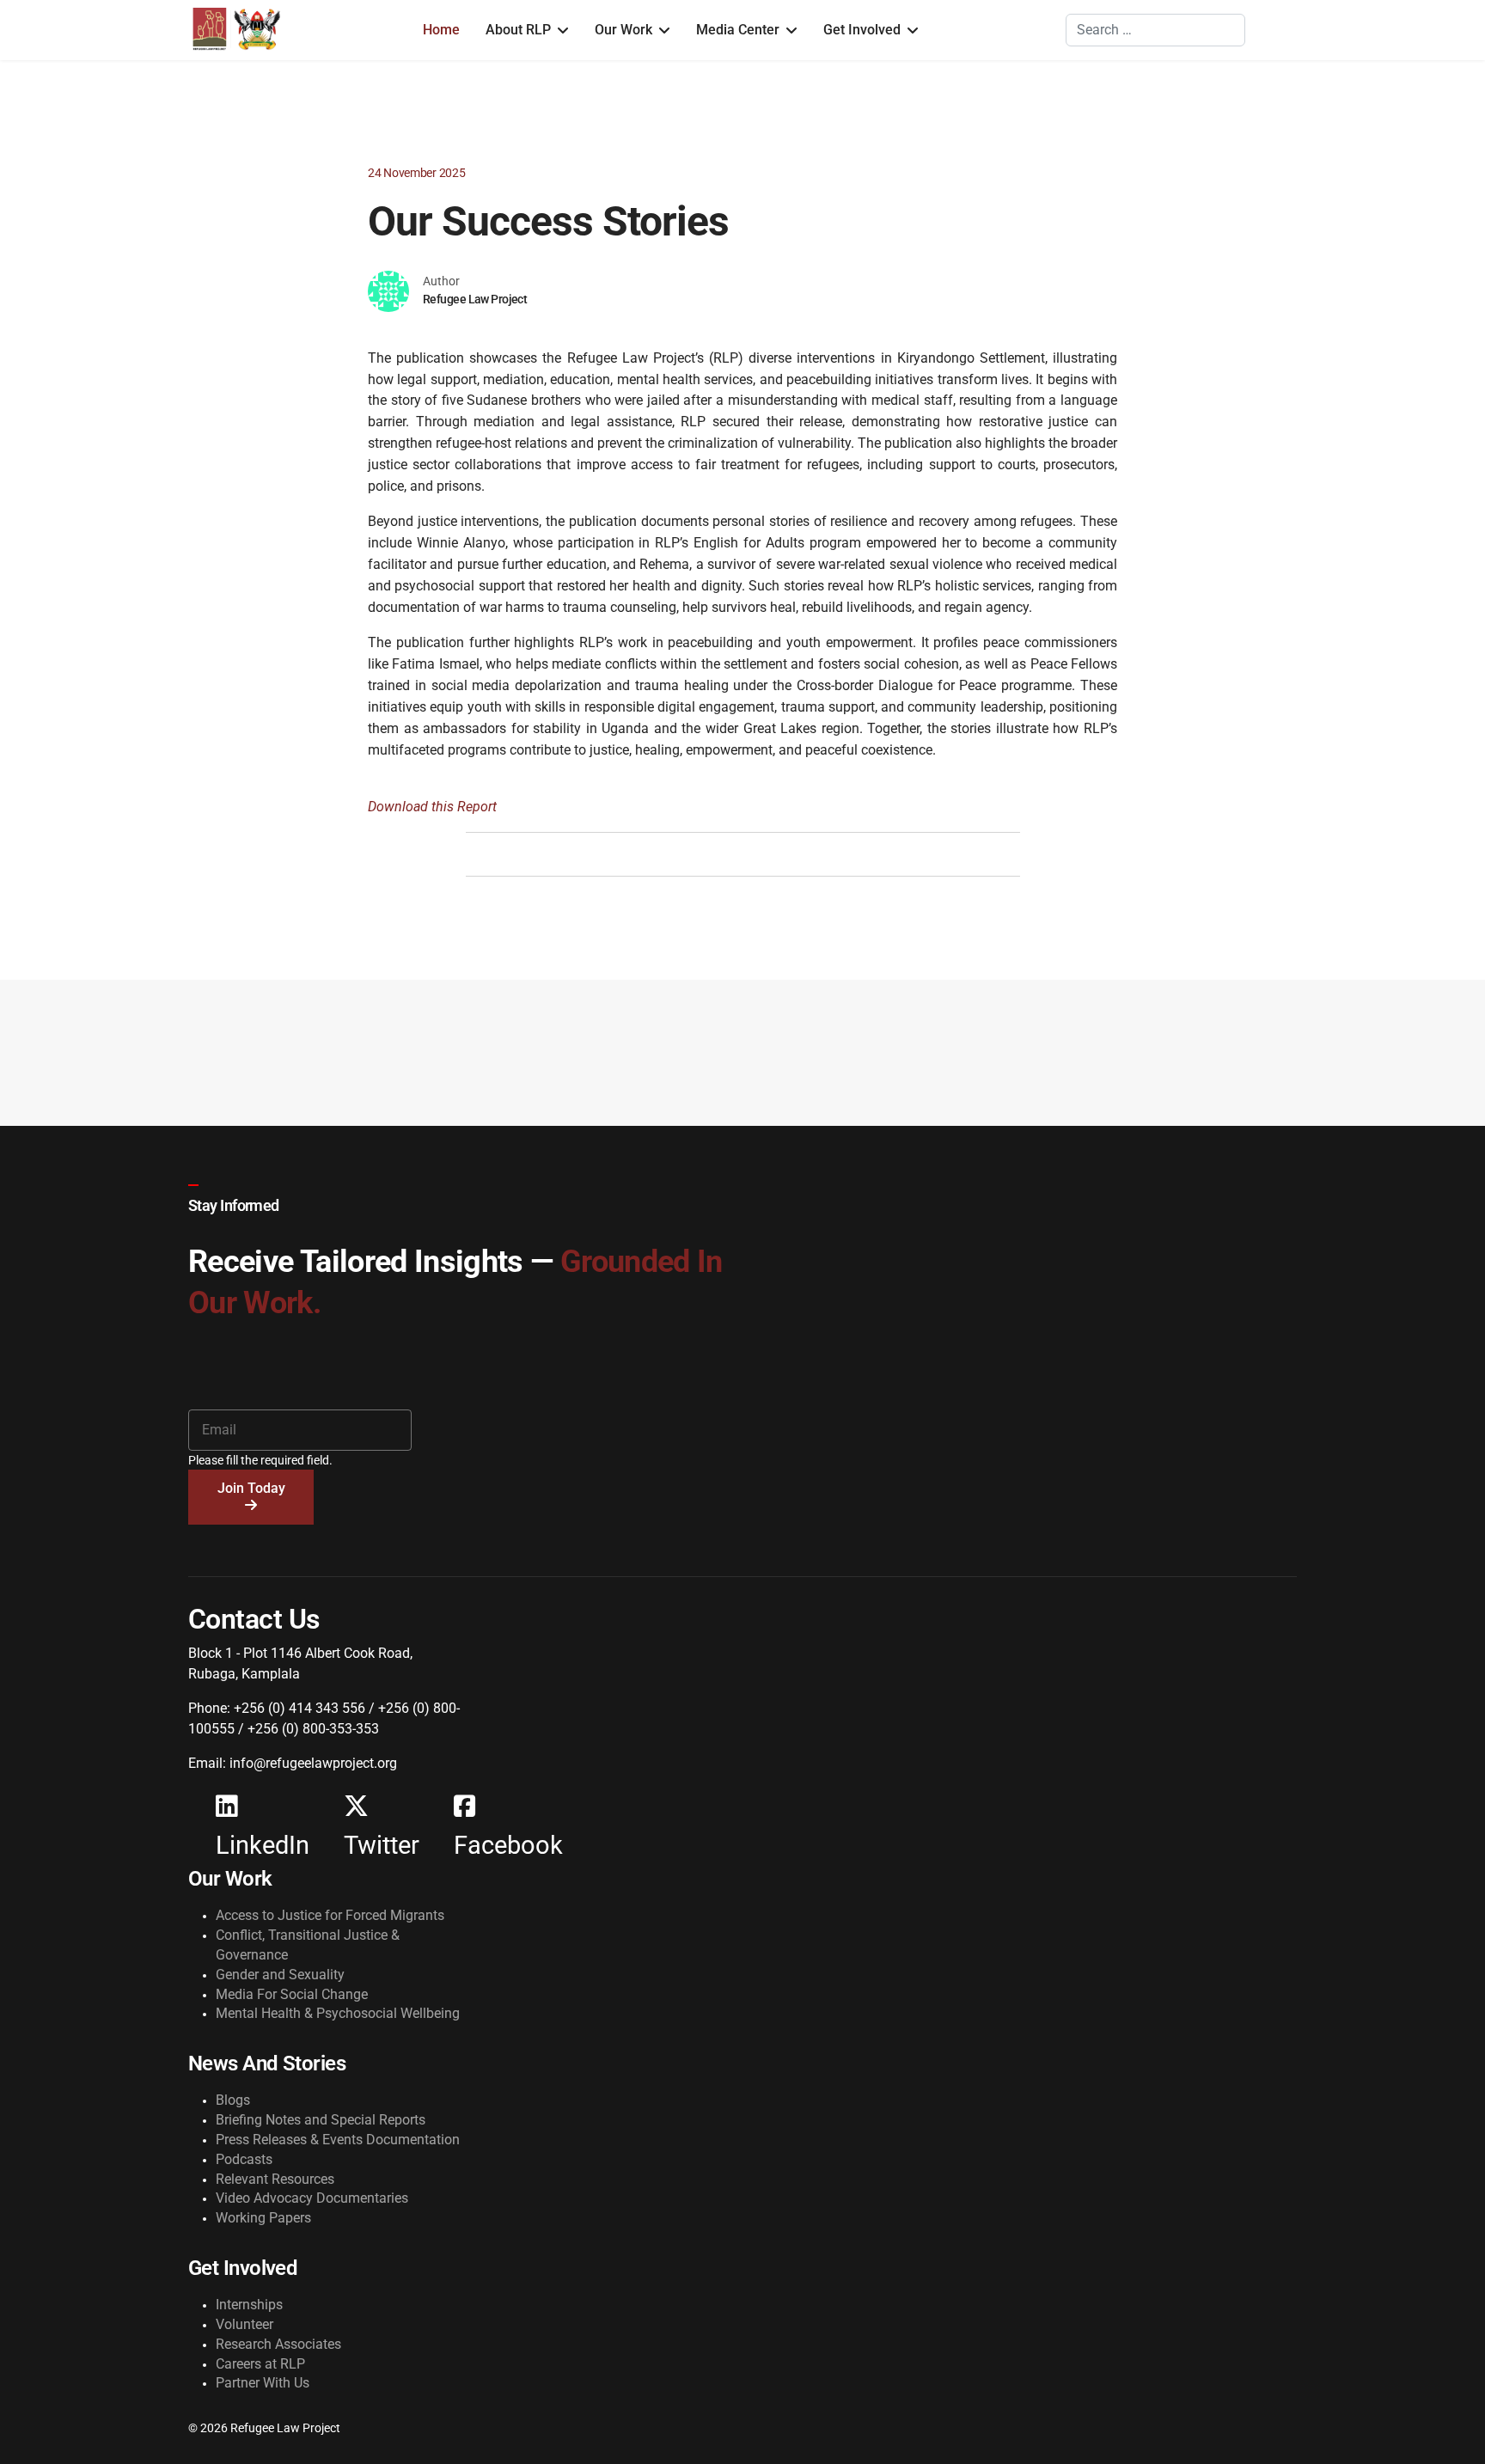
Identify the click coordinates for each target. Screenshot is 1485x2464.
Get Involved (862, 30)
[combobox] (1155, 30)
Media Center (738, 30)
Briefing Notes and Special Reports (321, 2120)
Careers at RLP (260, 2364)
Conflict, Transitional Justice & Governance (308, 1945)
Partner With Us (263, 2383)
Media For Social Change (292, 1994)
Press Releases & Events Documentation (338, 2140)
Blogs (233, 2100)
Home (441, 30)
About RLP (518, 30)
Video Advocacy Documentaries (312, 2198)
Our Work (623, 30)
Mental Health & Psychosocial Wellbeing (338, 2013)
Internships (249, 2305)
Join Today (251, 1488)
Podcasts (244, 2159)
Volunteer (244, 2324)
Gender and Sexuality (280, 1975)
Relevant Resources (275, 2179)
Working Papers (263, 2218)
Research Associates (278, 2344)
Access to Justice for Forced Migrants (330, 1915)
